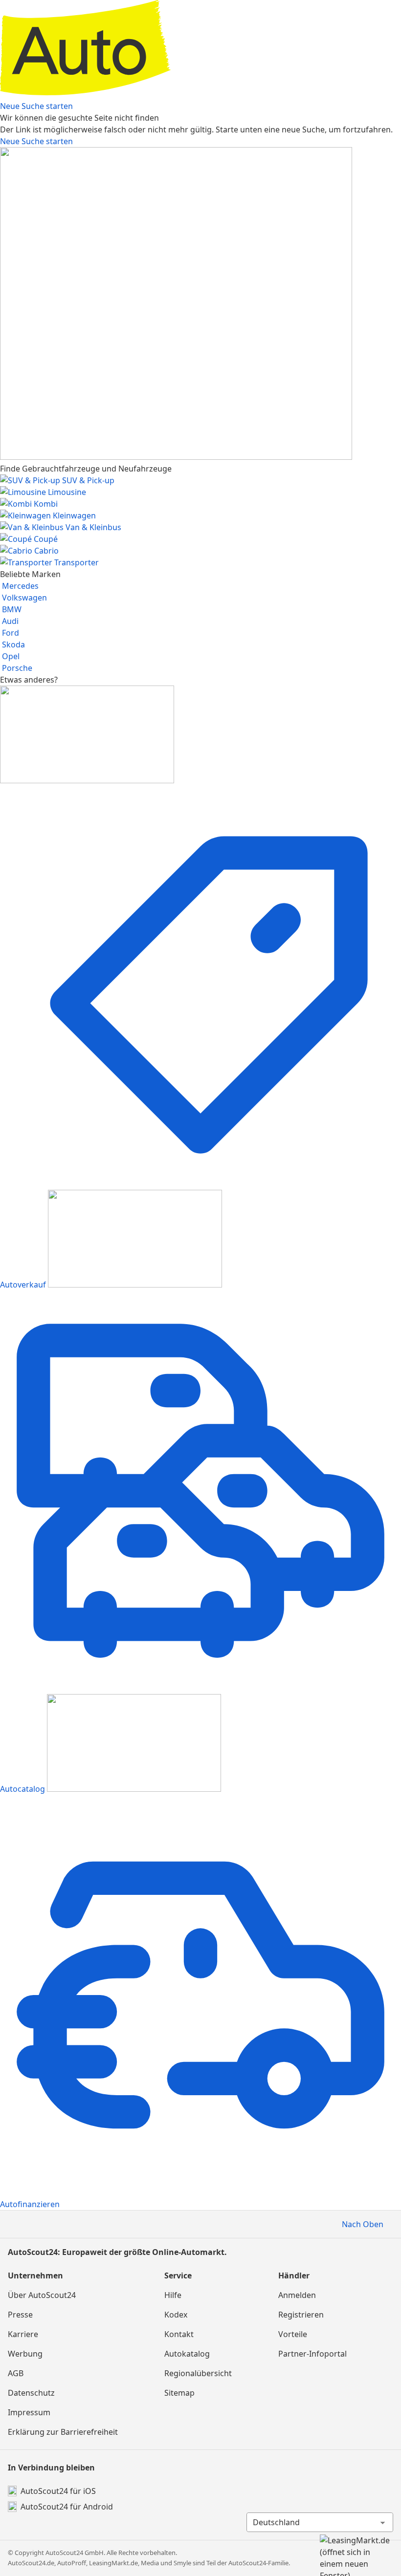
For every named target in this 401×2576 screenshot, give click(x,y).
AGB (16, 2373)
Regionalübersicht (198, 2373)
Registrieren (301, 2315)
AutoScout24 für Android (67, 2507)
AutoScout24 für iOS (58, 2491)
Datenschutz (31, 2393)
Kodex (176, 2315)
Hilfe (173, 2295)
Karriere (23, 2334)
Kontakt (179, 2334)
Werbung (25, 2354)
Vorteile (293, 2334)
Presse (20, 2315)
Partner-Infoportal (312, 2354)
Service (178, 2275)
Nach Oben (363, 2224)
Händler (294, 2275)
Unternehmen (35, 2275)
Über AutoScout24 (42, 2295)
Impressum (29, 2412)
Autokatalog (187, 2354)
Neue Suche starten (36, 106)
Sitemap (179, 2393)
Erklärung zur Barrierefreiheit (63, 2432)
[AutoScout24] (200, 94)
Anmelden (297, 2295)
